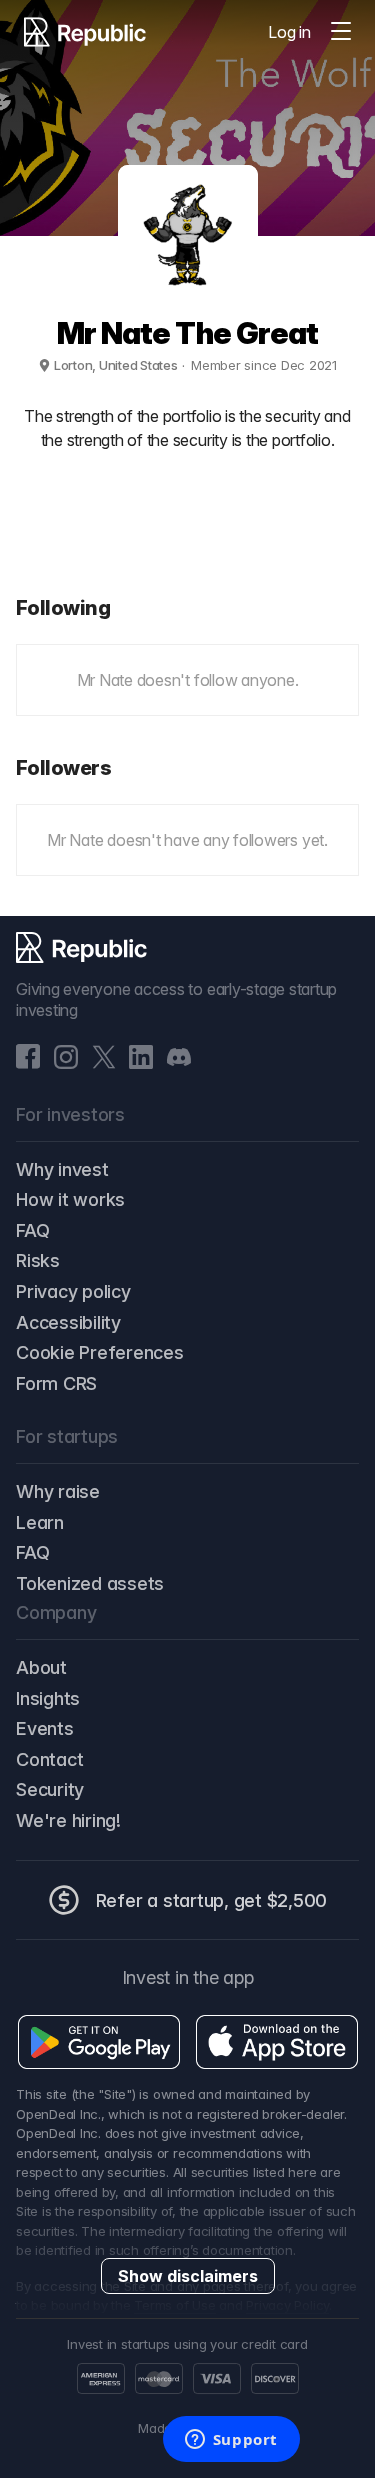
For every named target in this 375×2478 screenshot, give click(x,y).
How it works (70, 1199)
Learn (40, 1522)
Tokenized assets (90, 1583)
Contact (49, 1759)
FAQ (32, 1230)
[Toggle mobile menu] (341, 32)
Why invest (62, 1169)
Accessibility (68, 1322)
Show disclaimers (188, 2276)
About (41, 1667)
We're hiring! (68, 1820)
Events (45, 1728)
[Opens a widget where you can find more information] (231, 2441)
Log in (289, 32)
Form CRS (56, 1383)
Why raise (58, 1491)
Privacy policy (73, 1291)
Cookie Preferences (100, 1352)
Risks (38, 1260)
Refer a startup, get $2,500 (212, 1900)
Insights (48, 1698)
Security (50, 1789)
